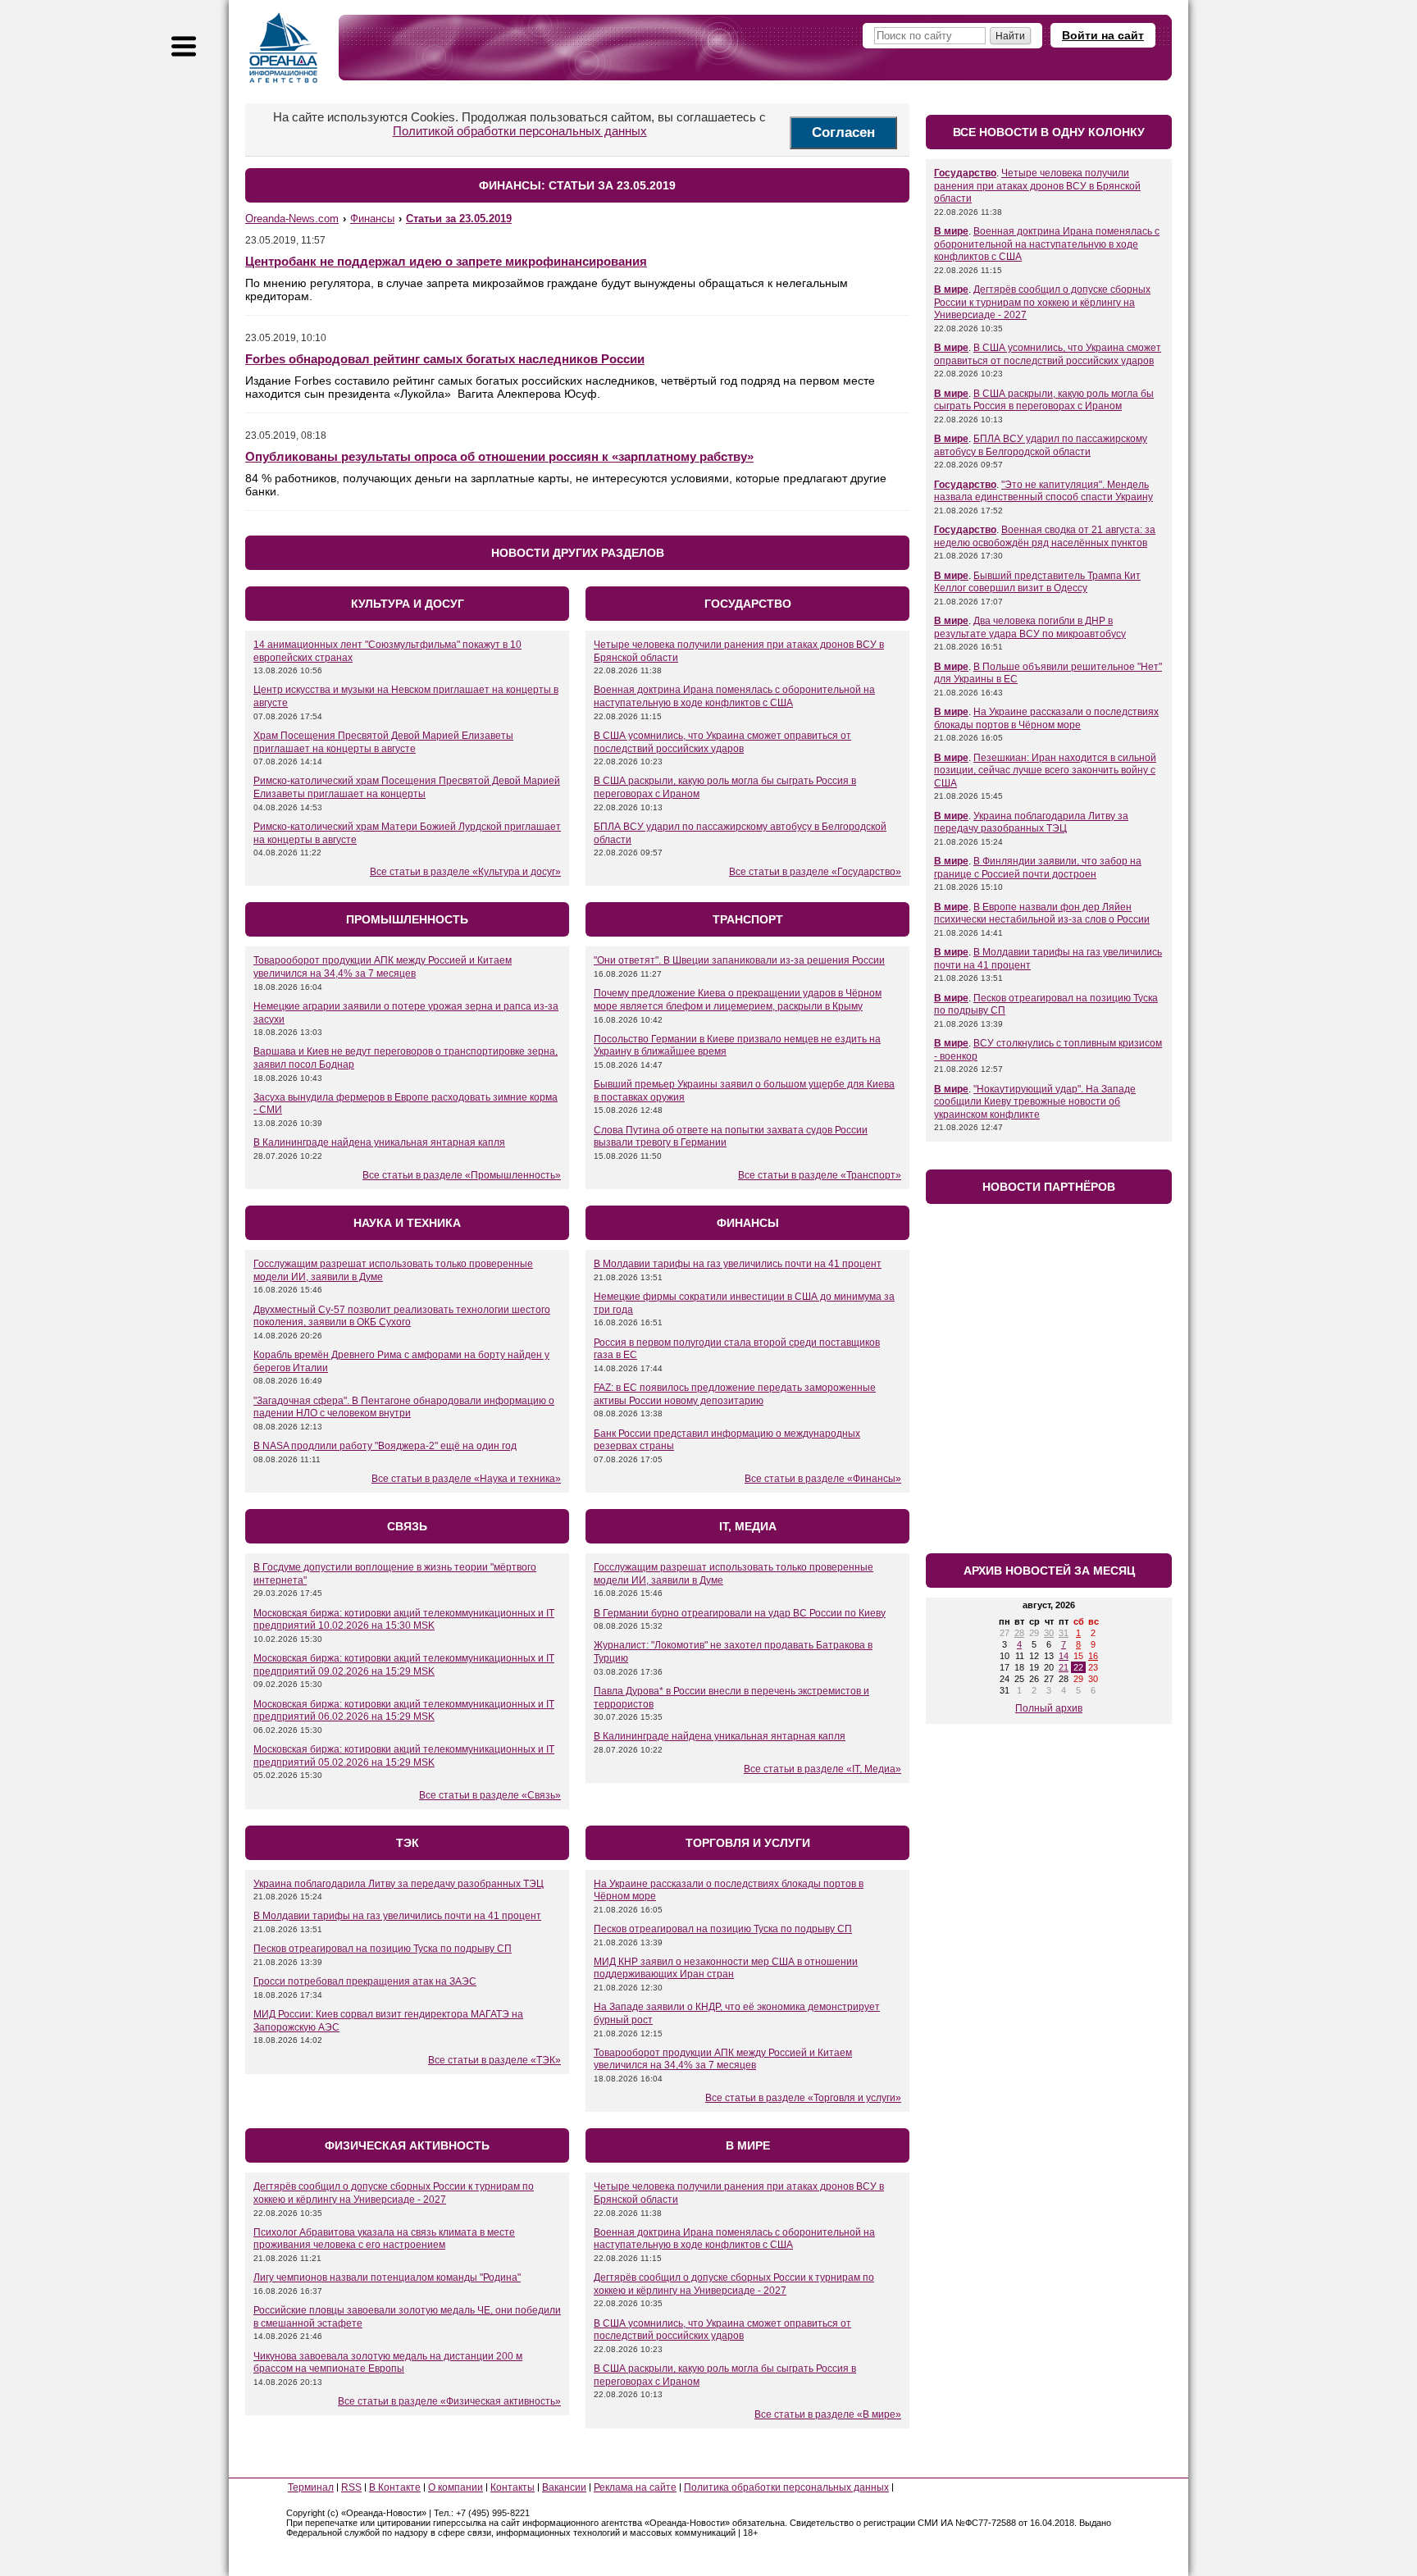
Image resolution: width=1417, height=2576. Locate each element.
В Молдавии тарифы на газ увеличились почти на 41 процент (738, 1264)
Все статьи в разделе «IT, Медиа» (822, 1769)
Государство (965, 173)
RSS (351, 2487)
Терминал (311, 2487)
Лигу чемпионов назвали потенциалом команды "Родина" (387, 2277)
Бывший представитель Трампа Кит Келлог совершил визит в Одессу (1037, 582)
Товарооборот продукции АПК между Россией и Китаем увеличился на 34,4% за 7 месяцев (383, 967)
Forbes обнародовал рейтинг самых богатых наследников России (445, 359)
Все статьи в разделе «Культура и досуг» (465, 872)
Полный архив (1049, 1708)
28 (1019, 1633)
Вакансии (564, 2487)
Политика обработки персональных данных (786, 2487)
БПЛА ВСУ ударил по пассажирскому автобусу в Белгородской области (1041, 445)
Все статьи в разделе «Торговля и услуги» (803, 2098)
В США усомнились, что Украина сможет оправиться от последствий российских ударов (722, 742)
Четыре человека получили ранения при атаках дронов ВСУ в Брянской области (1037, 186)
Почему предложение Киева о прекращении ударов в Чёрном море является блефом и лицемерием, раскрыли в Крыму (738, 1000)
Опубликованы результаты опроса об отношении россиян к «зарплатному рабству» (499, 456)
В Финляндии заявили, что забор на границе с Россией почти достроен (1038, 868)
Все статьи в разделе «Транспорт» (820, 1175)
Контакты (513, 2487)
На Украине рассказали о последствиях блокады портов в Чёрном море (1046, 718)
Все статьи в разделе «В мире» (828, 2414)
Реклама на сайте (635, 2487)
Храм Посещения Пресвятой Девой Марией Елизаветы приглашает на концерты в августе (383, 742)
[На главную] (284, 48)
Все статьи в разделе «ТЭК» (494, 2060)
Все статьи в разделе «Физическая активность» (449, 2401)
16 (1093, 1656)
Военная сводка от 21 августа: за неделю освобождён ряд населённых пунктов (1045, 536)
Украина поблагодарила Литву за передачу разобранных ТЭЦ (399, 1884)
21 (1064, 1667)
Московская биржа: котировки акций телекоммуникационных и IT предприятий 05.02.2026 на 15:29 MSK (404, 1756)
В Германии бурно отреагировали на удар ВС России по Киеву (740, 1613)
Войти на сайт (1103, 35)
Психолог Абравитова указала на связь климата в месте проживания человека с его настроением (384, 2239)
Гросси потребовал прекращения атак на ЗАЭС (365, 1981)
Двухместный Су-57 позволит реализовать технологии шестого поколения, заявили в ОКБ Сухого (402, 1316)
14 (1064, 1656)
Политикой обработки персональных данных (520, 131)
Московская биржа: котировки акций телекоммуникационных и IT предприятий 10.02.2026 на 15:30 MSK (404, 1620)
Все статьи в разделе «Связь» (490, 1795)
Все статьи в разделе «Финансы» (823, 1479)
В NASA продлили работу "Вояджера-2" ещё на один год (385, 1446)
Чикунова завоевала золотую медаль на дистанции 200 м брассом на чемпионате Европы (388, 2363)
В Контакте (395, 2487)
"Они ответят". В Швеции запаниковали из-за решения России (739, 960)
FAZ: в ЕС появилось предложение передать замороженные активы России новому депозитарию (735, 1394)
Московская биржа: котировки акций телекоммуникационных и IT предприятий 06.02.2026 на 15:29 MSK (404, 1711)
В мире (951, 231)
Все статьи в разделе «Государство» (815, 872)
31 (1064, 1633)
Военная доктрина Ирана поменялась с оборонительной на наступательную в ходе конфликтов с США (734, 696)
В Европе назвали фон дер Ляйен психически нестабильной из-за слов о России (1042, 914)
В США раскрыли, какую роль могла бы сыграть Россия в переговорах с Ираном (1044, 400)
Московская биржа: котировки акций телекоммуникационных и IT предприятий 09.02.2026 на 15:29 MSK (404, 1665)
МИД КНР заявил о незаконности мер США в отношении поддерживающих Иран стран (726, 1968)
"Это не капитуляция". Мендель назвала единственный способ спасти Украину (1043, 491)
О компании (456, 2487)
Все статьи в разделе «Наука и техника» (466, 1479)
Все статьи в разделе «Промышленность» (462, 1175)
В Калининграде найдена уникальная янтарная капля (379, 1142)
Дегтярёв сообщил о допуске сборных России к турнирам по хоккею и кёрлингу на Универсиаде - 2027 (394, 2193)
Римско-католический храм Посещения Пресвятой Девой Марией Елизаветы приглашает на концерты (407, 787)
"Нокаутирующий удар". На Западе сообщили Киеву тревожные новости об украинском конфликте (1035, 1102)
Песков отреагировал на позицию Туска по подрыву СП (383, 1949)
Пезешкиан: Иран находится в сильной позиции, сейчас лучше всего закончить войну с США (1045, 771)
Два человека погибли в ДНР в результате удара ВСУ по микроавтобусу (1030, 627)
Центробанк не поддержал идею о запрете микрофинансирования (446, 261)
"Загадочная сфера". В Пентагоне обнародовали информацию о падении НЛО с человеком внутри (404, 1407)
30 (1049, 1633)
